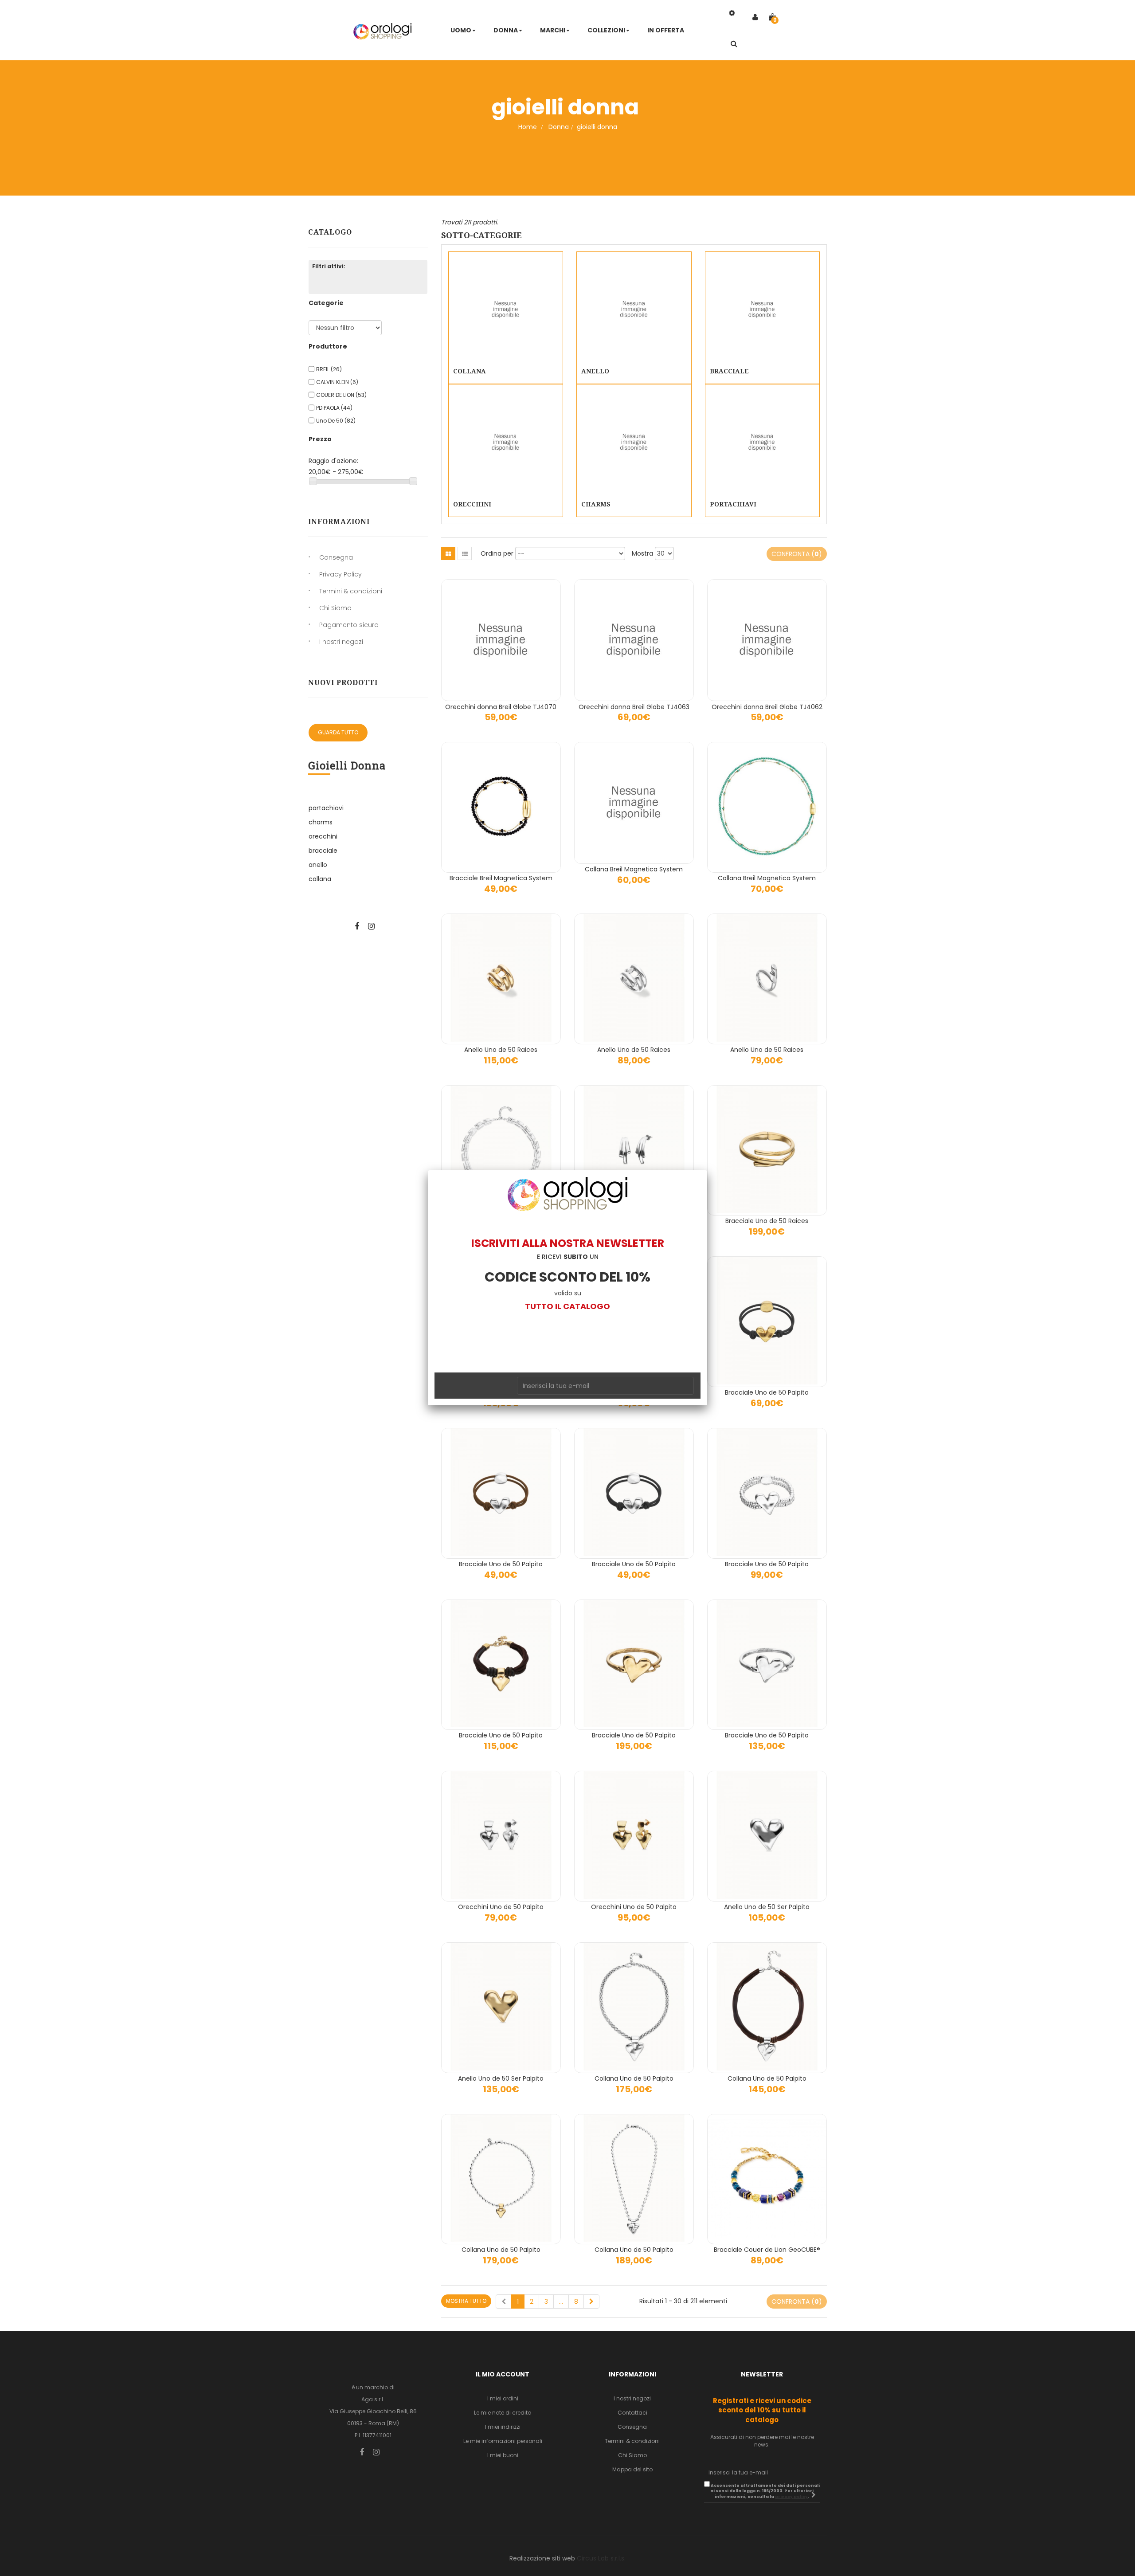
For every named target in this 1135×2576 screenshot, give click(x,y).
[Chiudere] (707, 1170)
